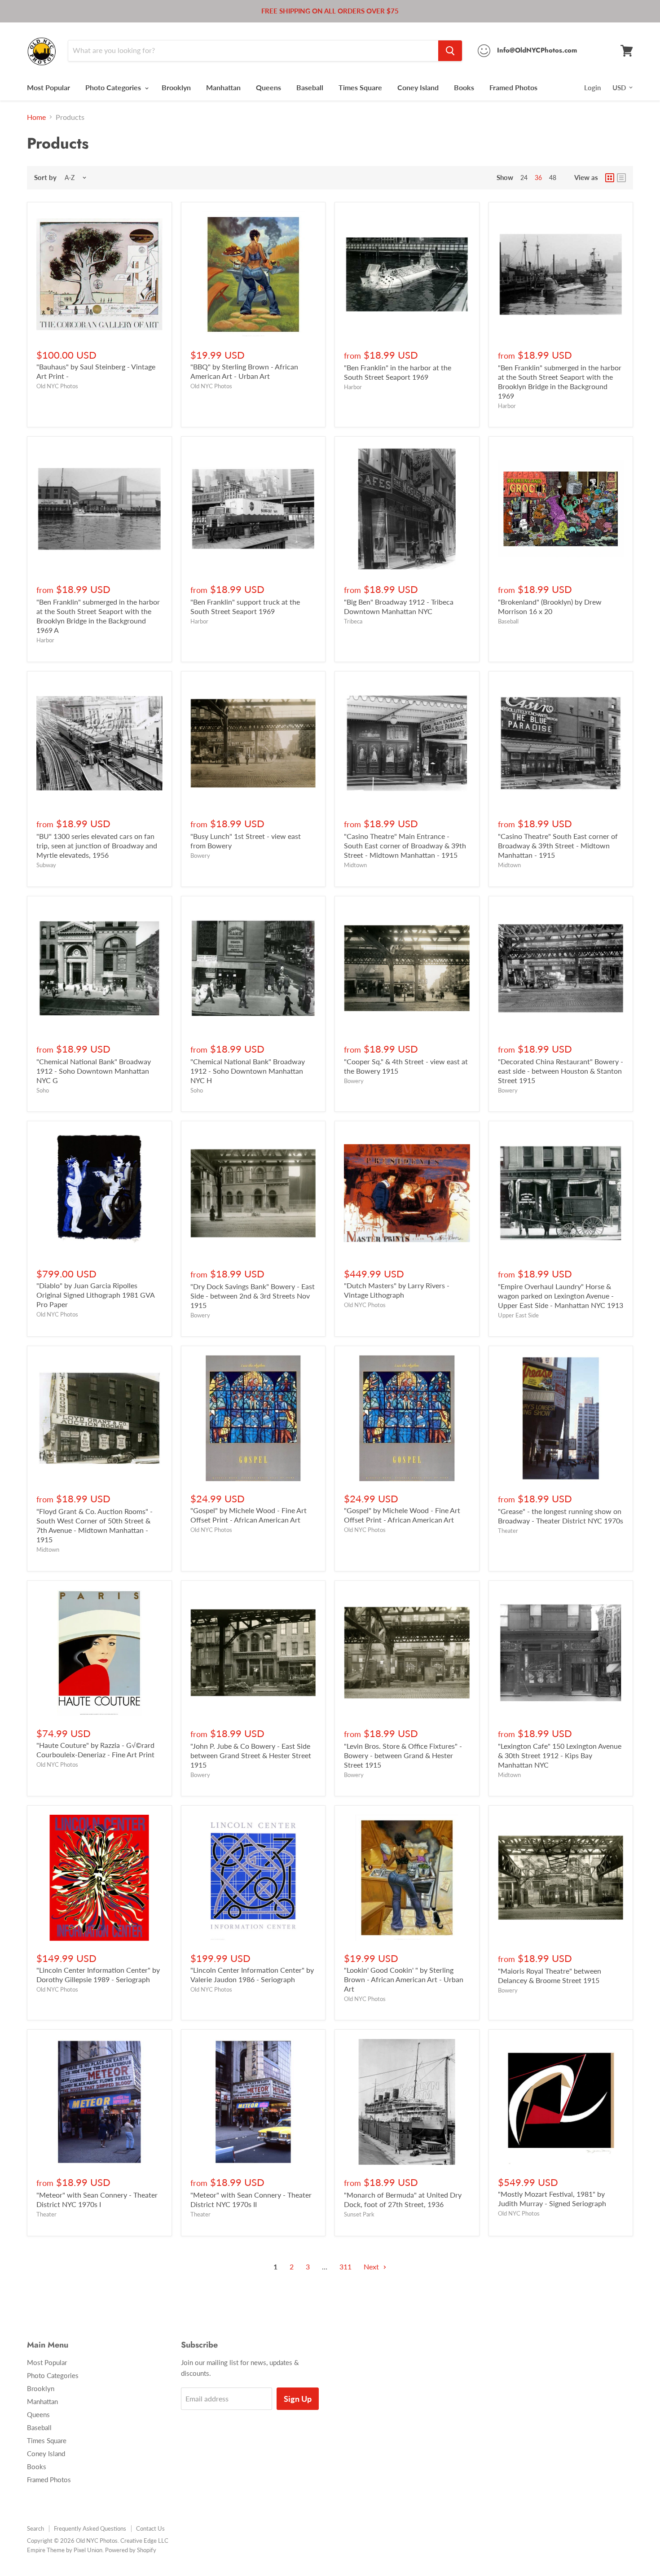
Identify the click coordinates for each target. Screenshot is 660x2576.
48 (553, 178)
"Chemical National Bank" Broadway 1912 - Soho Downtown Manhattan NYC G (94, 1071)
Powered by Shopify (131, 2550)
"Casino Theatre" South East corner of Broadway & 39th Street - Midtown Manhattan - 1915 (558, 845)
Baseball (310, 87)
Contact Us (150, 2528)
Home (36, 117)
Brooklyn (176, 87)
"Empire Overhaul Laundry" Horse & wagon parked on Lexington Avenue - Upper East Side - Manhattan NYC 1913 (561, 1296)
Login (592, 88)
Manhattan (223, 87)
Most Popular (48, 87)
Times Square (360, 87)
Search (35, 2528)
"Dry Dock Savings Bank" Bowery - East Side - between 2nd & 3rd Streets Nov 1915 (253, 1296)
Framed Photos (513, 87)
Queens (268, 87)
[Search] (450, 51)
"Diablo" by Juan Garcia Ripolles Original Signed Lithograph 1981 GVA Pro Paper (95, 1295)
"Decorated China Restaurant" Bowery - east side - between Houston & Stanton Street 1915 (561, 1071)
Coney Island (418, 87)
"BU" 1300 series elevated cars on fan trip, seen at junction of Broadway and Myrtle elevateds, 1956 (97, 845)
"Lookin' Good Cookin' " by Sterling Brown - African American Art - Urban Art (404, 1979)
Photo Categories (114, 87)
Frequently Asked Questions (90, 2528)
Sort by (45, 178)
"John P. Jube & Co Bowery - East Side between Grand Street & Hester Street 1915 (251, 1755)
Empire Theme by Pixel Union (65, 2550)
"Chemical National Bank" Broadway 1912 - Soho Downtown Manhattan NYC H (248, 1071)
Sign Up (298, 2399)
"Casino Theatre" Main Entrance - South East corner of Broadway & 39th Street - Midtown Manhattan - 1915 (405, 845)
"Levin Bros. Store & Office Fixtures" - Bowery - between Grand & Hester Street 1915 (403, 1755)
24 (524, 178)
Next (372, 2267)
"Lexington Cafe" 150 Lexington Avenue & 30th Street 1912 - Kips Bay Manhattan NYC (560, 1755)
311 (345, 2267)
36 (538, 178)
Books (464, 87)
